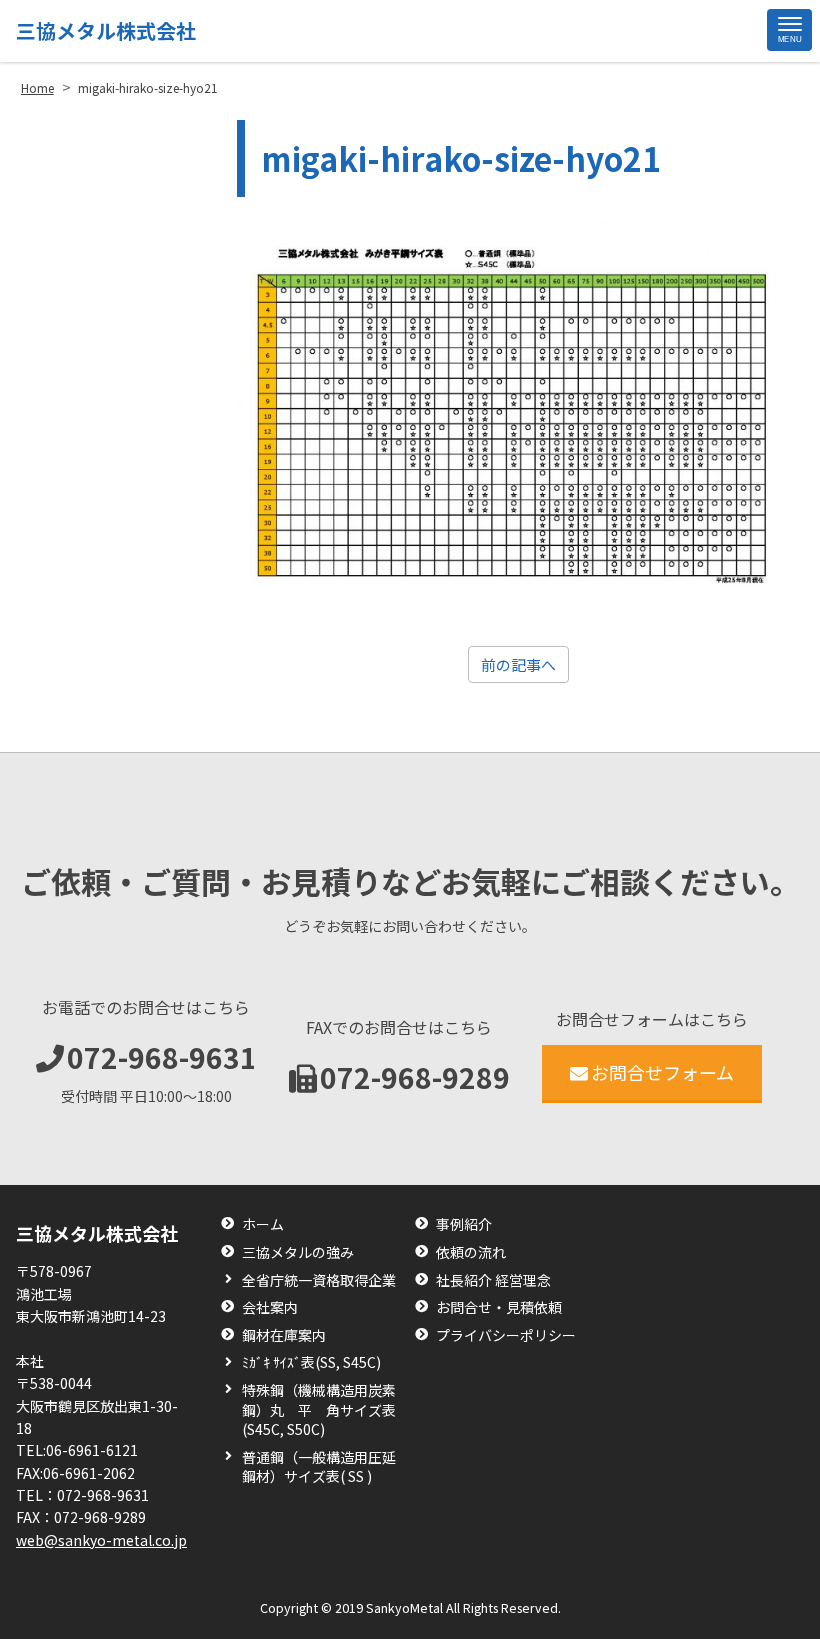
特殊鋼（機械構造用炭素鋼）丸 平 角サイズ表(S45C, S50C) (319, 1410)
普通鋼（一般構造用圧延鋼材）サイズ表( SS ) (319, 1467)
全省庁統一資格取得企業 (319, 1280)
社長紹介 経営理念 (493, 1280)
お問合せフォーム (662, 1072)
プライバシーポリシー (506, 1335)
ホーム (263, 1224)
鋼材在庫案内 (284, 1335)
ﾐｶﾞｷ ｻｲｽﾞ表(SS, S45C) (311, 1362)
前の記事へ (518, 664)
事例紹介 (464, 1224)
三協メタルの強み (298, 1252)
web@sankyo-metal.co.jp (101, 1540)
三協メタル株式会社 (106, 30)
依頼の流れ (471, 1252)
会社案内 (270, 1307)
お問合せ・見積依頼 (499, 1307)
